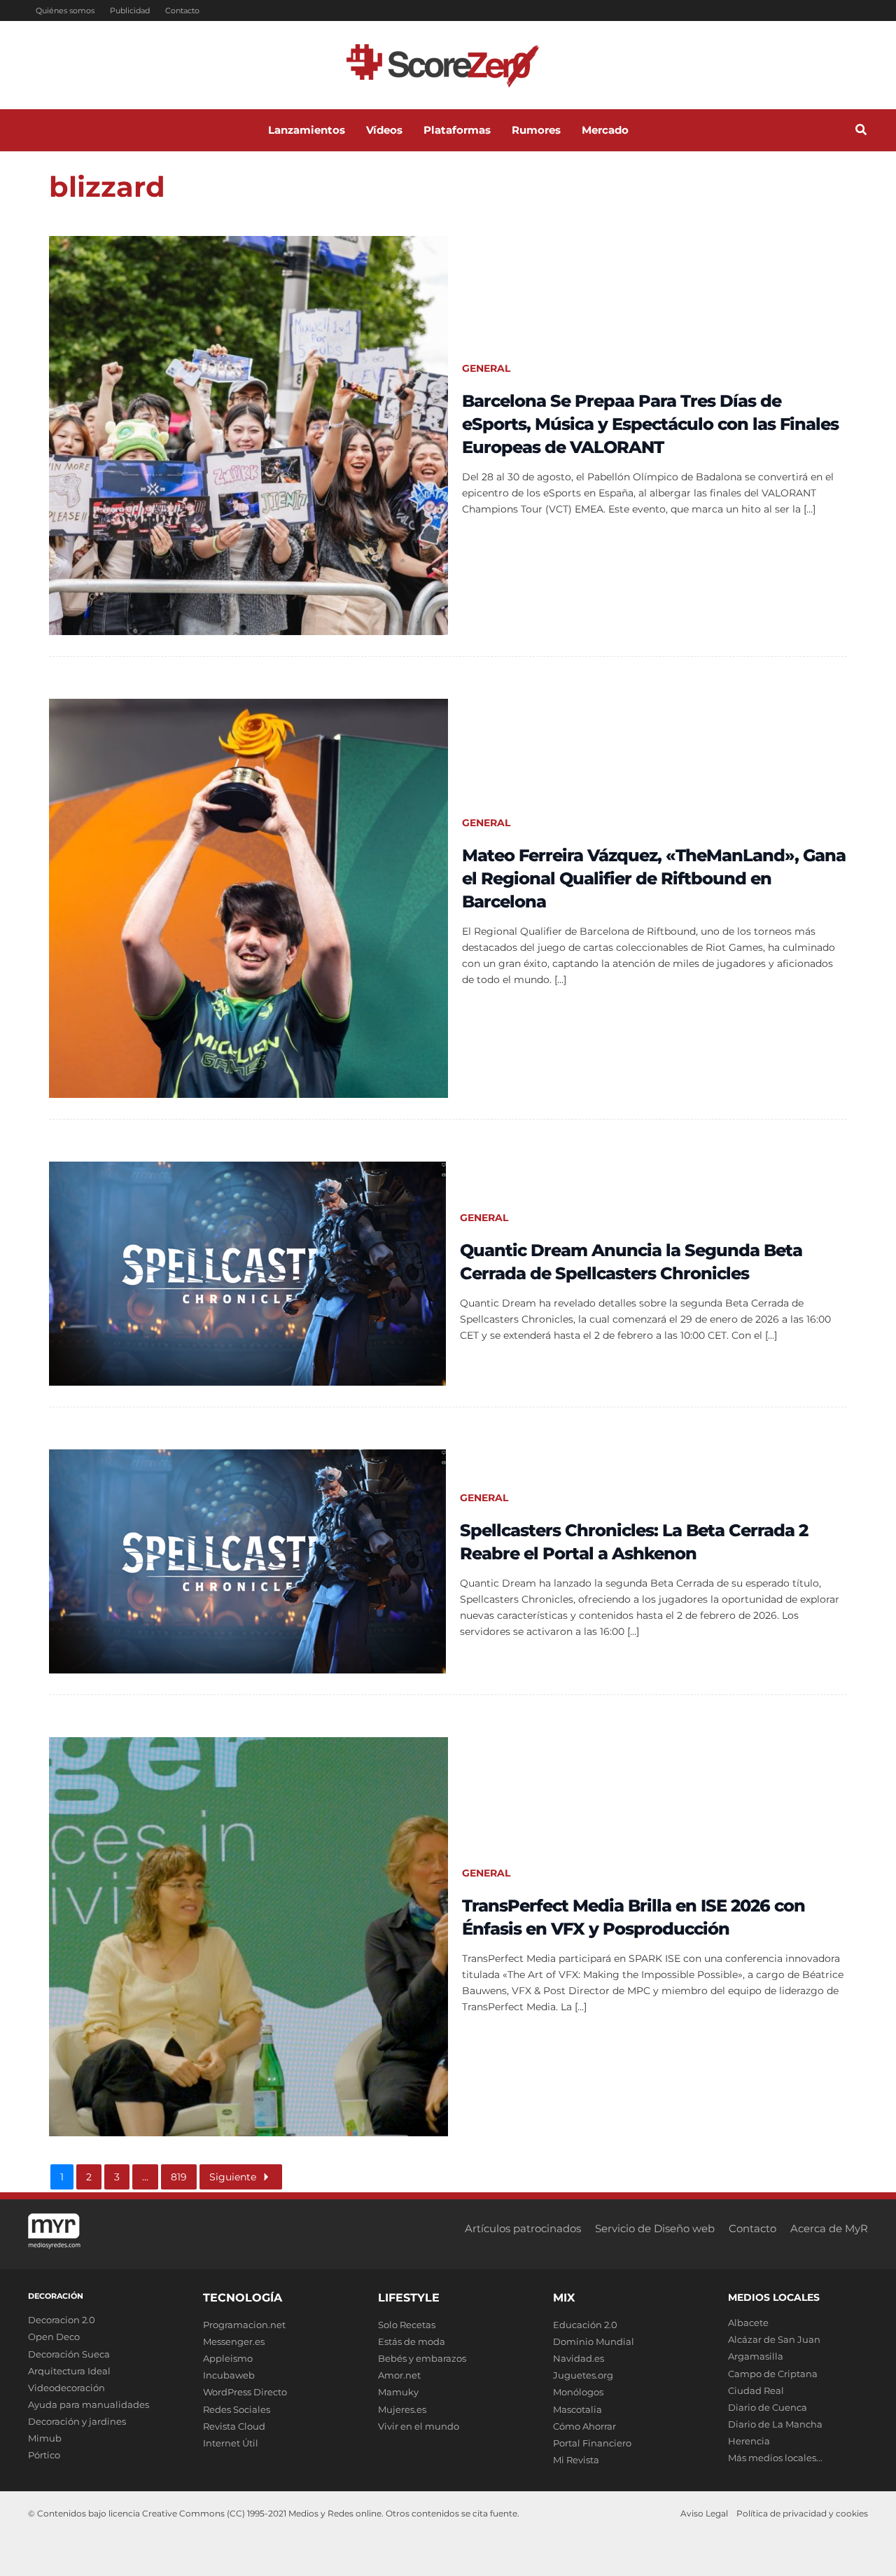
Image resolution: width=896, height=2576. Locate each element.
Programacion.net (244, 2325)
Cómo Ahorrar (584, 2426)
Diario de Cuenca (768, 2407)
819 (179, 2177)
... (145, 2177)
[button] (862, 132)
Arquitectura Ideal (69, 2371)
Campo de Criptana (773, 2374)
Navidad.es (579, 2358)
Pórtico (44, 2455)
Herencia (749, 2441)
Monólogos (578, 2392)
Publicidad (130, 11)
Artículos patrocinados (523, 2228)
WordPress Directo (245, 2392)
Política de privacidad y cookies (802, 2513)
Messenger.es (234, 2341)
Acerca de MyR (829, 2228)
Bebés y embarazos (422, 2358)
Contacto (182, 11)
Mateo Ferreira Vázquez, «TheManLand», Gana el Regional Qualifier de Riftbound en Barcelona (654, 878)
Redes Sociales (237, 2409)
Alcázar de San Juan (774, 2339)
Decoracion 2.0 (62, 2320)
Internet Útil (231, 2443)
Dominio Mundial (594, 2341)
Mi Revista (576, 2460)
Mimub (45, 2438)
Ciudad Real (756, 2390)
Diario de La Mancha (775, 2424)
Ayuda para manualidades (89, 2404)
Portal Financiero (592, 2443)
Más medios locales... (775, 2458)
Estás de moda (412, 2341)
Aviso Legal (704, 2513)
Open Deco (54, 2337)
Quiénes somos (65, 11)
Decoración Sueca (69, 2354)
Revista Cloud (234, 2426)
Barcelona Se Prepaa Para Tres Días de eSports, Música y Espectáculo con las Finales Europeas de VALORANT (650, 424)
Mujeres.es (402, 2409)
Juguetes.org (583, 2375)
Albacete (748, 2323)
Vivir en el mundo (419, 2426)
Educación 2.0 (585, 2325)
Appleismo (228, 2358)
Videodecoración (66, 2388)
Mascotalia (577, 2409)
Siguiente (233, 2177)
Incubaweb (229, 2375)
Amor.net (399, 2375)
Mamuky (398, 2392)
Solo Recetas (407, 2325)
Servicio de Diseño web (655, 2228)
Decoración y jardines (77, 2421)
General (486, 368)
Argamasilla (756, 2356)
